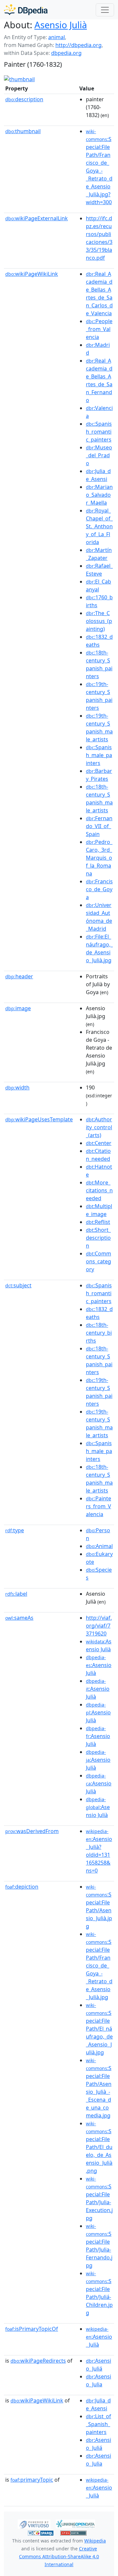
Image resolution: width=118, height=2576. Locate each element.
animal (57, 37)
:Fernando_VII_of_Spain (99, 826)
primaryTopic (32, 2480)
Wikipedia (95, 2541)
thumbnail (23, 131)
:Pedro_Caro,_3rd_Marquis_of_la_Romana (99, 858)
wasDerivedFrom (32, 1831)
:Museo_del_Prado (99, 455)
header (19, 976)
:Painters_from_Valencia (98, 1506)
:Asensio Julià (99, 1665)
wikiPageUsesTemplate (39, 1119)
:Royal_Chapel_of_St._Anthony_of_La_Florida (99, 526)
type (15, 1530)
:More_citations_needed (99, 1190)
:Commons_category (98, 1261)
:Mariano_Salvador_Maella (99, 495)
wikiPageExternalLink (37, 218)
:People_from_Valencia (99, 329)
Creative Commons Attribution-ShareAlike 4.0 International (59, 2556)
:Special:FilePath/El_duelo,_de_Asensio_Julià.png (99, 2147)
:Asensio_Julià (99, 2337)
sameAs (19, 1618)
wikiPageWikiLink (32, 274)
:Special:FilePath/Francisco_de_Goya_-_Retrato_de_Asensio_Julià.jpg (99, 1966)
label (16, 1594)
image (18, 1008)
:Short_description (98, 1238)
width (17, 1087)
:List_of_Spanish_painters (98, 2424)
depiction (22, 1887)
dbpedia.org (66, 53)
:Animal (99, 1546)
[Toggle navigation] (105, 10)
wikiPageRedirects (38, 2361)
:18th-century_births (99, 1333)
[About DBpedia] (26, 10)
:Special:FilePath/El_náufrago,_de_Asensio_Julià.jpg (99, 2029)
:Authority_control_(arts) (99, 1127)
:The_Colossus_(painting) (99, 621)
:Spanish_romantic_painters (99, 432)
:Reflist (98, 1222)
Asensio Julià (61, 25)
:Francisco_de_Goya (99, 889)
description (24, 99)
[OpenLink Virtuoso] (34, 2523)
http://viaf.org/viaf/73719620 (99, 1626)
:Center (99, 1143)
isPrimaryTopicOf (32, 2329)
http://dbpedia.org (79, 45)
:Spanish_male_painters (99, 755)
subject (18, 1285)
